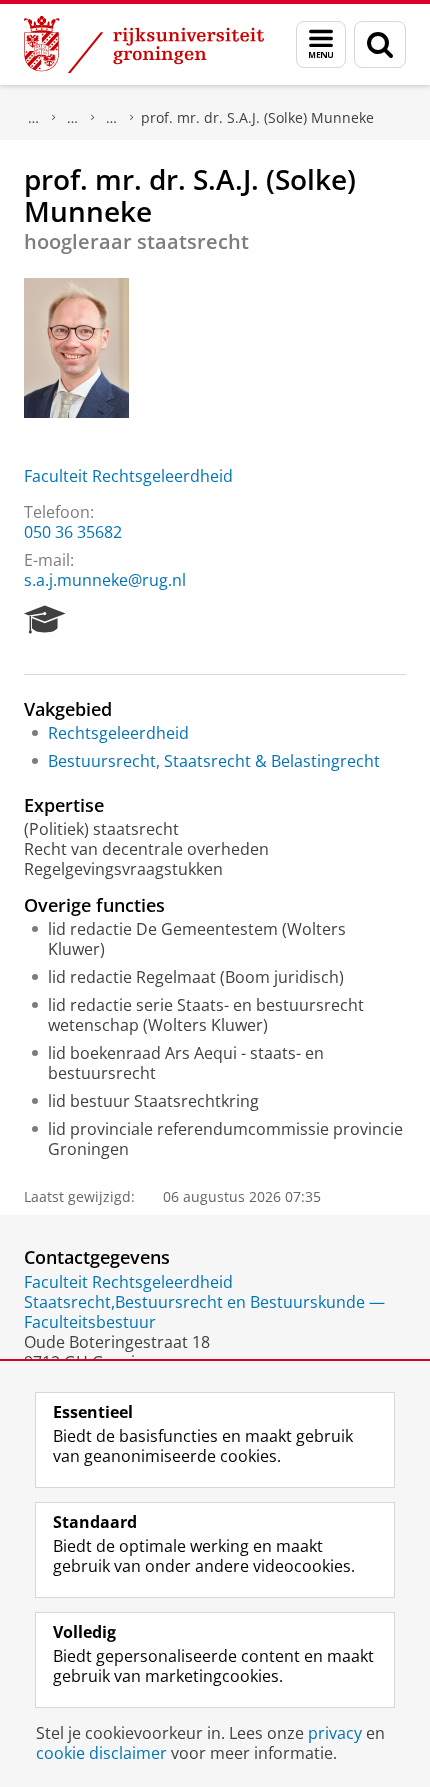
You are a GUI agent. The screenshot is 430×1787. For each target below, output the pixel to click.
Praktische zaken (73, 118)
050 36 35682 (73, 532)
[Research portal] (45, 620)
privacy (335, 1733)
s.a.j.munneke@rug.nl (105, 580)
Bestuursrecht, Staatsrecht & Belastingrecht (214, 761)
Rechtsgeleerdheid (118, 733)
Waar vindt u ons (112, 118)
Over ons (34, 118)
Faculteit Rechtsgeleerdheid (128, 476)
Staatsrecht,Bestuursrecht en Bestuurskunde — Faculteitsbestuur (204, 1312)
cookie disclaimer (101, 1753)
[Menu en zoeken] (321, 44)
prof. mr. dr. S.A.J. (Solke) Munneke (257, 117)
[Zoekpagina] (380, 44)
